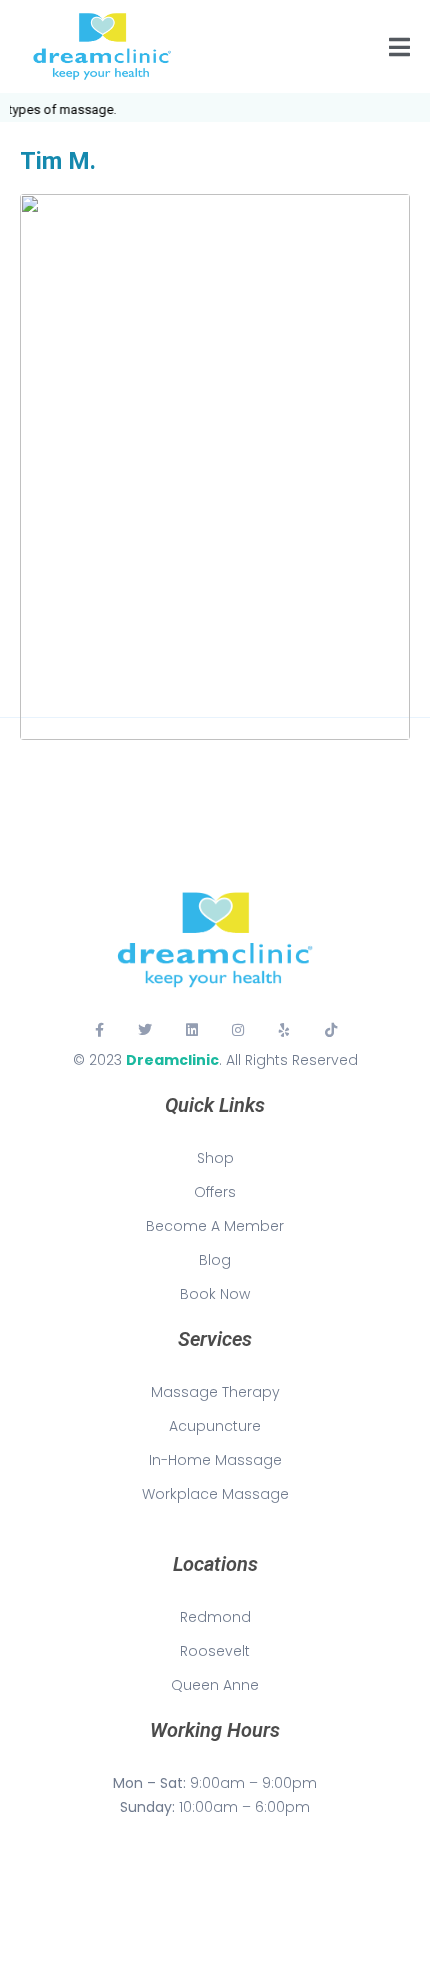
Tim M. (58, 161)
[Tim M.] (215, 465)
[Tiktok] (331, 1030)
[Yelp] (284, 1030)
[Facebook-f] (99, 1030)
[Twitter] (145, 1030)
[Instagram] (238, 1030)
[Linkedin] (192, 1030)
